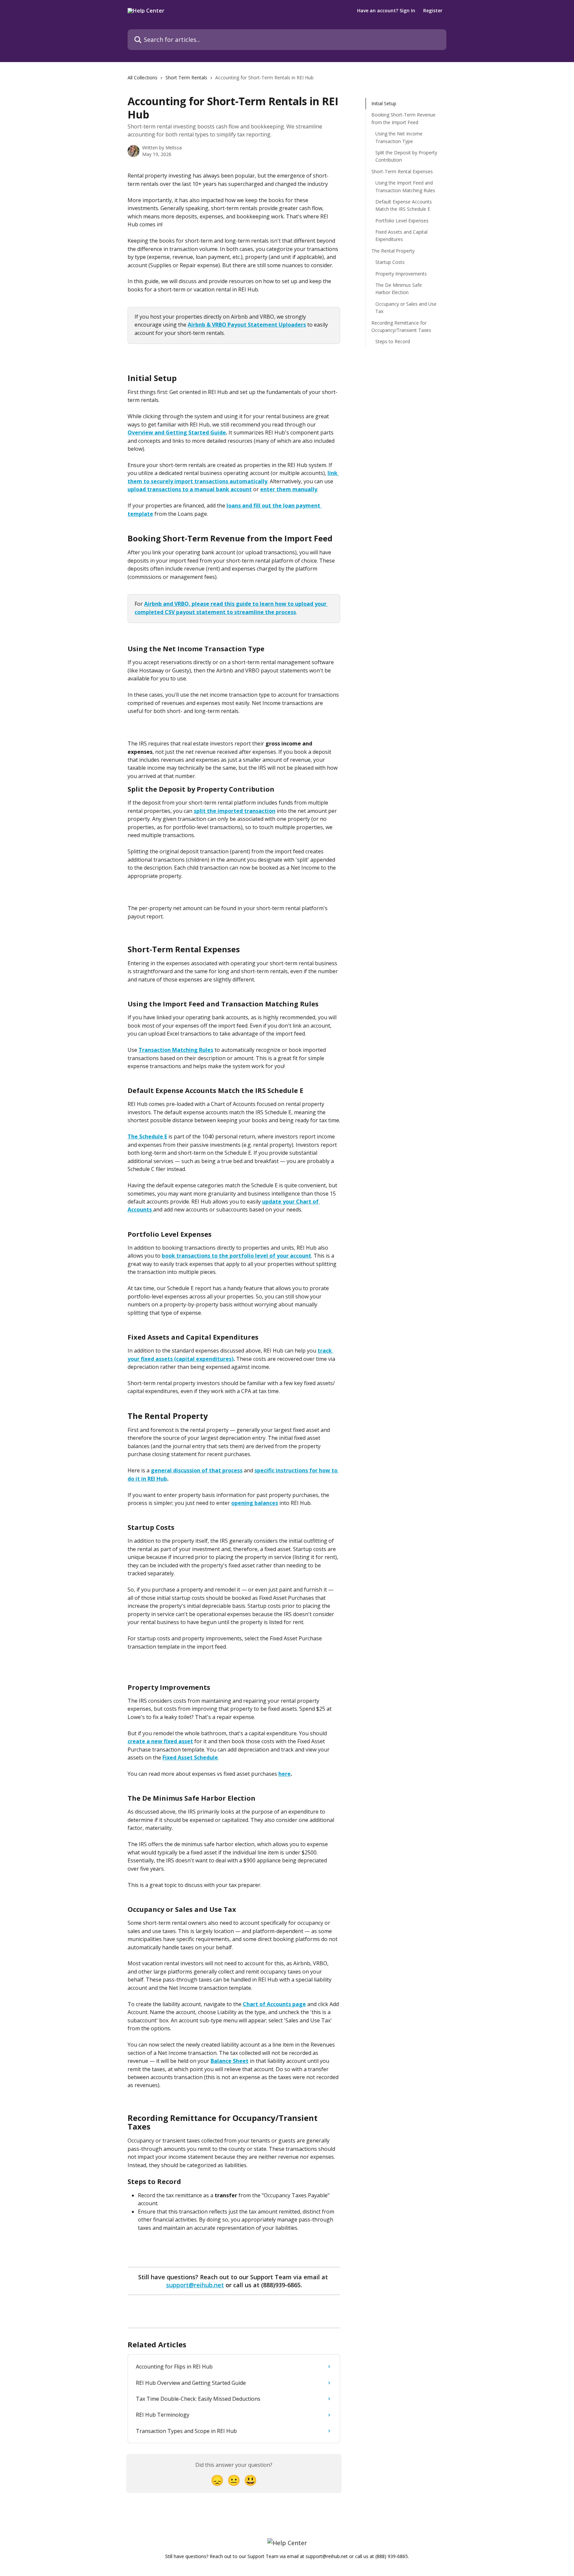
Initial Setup (384, 103)
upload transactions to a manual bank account (190, 489)
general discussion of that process (197, 1470)
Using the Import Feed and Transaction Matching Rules (405, 186)
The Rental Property (393, 251)
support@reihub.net (195, 2285)
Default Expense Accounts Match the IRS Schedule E (404, 205)
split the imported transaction (235, 811)
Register (433, 11)
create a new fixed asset (160, 1741)
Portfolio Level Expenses (402, 220)
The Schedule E (147, 1136)
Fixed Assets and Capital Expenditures (401, 235)
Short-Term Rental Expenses (402, 171)
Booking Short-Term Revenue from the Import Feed (403, 118)
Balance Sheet (230, 2061)
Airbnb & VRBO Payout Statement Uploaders (247, 325)
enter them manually (289, 489)
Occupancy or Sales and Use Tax (406, 308)
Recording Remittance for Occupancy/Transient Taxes (401, 326)
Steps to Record (393, 341)
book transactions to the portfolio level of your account (237, 1256)
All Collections (143, 78)
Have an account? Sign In (386, 11)
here (285, 1774)
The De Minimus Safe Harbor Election (399, 289)
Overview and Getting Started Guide (177, 432)
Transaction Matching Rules (176, 1050)
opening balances (255, 1503)
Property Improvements (401, 273)
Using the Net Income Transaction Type (399, 137)
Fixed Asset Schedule (190, 1757)
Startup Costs (390, 262)
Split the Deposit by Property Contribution (406, 156)
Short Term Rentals (186, 78)
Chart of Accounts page (274, 2004)
